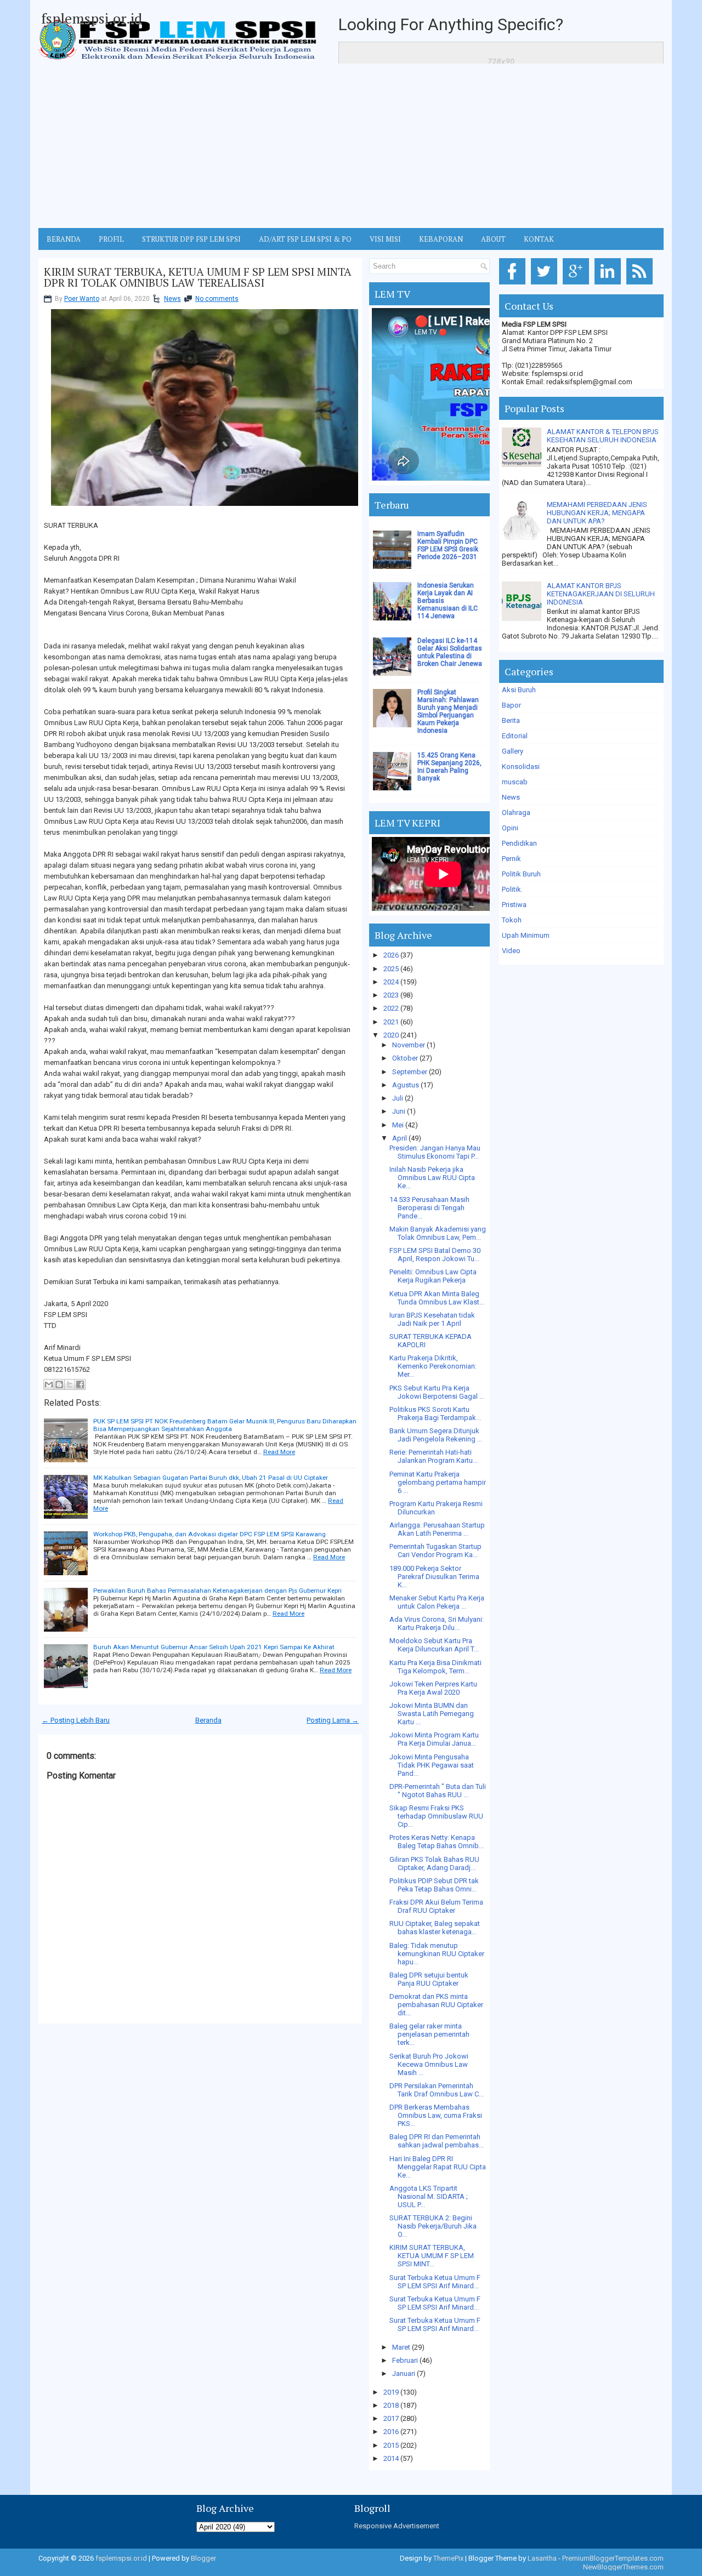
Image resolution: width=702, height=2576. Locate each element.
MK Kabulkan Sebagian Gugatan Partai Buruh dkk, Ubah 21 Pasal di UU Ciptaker (211, 1478)
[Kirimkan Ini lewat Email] (49, 1384)
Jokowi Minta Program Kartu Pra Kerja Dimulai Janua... (434, 1739)
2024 (391, 982)
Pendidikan (519, 843)
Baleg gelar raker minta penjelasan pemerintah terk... (429, 2034)
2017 (391, 2418)
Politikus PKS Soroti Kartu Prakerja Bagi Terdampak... (435, 1414)
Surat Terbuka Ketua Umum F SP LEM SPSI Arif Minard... (435, 2282)
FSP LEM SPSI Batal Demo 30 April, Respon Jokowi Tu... (435, 1255)
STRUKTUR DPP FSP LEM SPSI (191, 239)
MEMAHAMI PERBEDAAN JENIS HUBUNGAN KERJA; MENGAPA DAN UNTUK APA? (597, 513)
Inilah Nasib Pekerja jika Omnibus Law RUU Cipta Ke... (432, 1178)
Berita (511, 720)
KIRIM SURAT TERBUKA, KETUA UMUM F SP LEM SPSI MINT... (432, 2256)
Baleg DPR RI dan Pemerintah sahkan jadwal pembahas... (437, 2141)
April (400, 1138)
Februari (405, 2360)
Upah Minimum (526, 935)
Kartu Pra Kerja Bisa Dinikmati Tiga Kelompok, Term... (435, 1667)
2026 (391, 955)
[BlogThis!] (59, 1384)
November (409, 1045)
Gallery (513, 751)
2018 (391, 2405)
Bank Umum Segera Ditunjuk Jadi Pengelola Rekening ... (436, 1435)
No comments (217, 299)
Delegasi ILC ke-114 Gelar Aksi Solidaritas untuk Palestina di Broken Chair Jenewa (450, 652)
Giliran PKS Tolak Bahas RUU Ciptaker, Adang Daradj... (434, 1863)
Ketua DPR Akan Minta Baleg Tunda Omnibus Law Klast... (437, 1298)
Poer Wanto (82, 299)
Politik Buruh (521, 874)
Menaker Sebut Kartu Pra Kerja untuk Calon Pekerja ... (437, 1602)
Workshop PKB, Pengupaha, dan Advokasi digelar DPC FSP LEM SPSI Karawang (210, 1534)
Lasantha (542, 2558)
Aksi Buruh (519, 690)
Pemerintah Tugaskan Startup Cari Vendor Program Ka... (435, 1551)
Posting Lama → (333, 1720)
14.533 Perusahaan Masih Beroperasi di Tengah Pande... (429, 1208)
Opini (510, 828)
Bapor (511, 705)
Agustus (406, 1085)
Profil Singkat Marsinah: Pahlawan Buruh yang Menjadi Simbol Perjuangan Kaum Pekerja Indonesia (448, 711)
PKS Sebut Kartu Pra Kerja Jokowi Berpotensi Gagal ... (437, 1392)
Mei (398, 1125)
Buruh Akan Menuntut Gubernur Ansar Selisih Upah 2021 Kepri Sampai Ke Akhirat (214, 1647)
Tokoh (512, 920)
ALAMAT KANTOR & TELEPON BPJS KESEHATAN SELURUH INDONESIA (603, 436)
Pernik (511, 859)
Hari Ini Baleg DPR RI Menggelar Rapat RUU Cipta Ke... (438, 2167)
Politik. (512, 889)
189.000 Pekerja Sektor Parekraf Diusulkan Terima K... (434, 1577)
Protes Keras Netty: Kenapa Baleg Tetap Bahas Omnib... (437, 1842)
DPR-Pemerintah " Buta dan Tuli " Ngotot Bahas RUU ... (438, 1791)
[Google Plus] (578, 285)
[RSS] (641, 285)
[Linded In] (610, 285)
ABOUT (493, 239)
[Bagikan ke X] (70, 1384)
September (410, 1072)
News (172, 299)
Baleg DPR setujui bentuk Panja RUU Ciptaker (429, 1979)
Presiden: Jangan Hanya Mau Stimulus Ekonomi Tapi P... (435, 1152)
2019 (391, 2392)
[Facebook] (514, 285)
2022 (391, 1008)
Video (511, 951)
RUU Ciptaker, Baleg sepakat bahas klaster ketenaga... (435, 1928)
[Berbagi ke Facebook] (80, 1384)
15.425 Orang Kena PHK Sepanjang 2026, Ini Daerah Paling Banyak (449, 767)
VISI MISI (385, 239)
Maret (401, 2347)
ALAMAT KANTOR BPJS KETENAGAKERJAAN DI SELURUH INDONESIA (601, 594)
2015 (391, 2445)
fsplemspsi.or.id (92, 18)
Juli (398, 1098)
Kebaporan (441, 239)
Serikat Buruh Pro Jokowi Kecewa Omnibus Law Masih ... (429, 2064)
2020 (391, 1035)
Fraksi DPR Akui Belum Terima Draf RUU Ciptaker (436, 1906)
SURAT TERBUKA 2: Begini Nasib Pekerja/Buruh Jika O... (433, 2226)
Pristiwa (514, 905)
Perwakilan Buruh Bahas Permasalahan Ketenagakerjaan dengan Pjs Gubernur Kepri (217, 1591)
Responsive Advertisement (397, 2526)
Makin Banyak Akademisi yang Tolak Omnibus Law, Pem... (438, 1233)
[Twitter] (546, 285)
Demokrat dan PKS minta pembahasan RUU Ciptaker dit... (436, 2005)
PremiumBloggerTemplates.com (613, 2558)
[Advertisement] (351, 146)
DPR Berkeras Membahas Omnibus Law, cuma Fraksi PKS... (436, 2115)
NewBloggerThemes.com (623, 2567)
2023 (391, 995)
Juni (399, 1111)
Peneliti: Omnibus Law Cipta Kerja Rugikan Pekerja (433, 1276)
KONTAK (539, 239)
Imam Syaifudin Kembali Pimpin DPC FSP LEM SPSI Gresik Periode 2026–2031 (448, 545)
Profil (111, 239)
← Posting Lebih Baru (76, 1720)
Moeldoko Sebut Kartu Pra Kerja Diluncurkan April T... (434, 1645)
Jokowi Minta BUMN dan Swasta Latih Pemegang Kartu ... (432, 1714)
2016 (391, 2432)
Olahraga (516, 813)
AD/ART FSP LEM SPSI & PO (305, 239)
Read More (279, 1452)
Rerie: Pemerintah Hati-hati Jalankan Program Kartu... (434, 1456)
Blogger (203, 2558)
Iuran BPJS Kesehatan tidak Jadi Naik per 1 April (432, 1319)
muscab (515, 782)
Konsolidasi (521, 766)
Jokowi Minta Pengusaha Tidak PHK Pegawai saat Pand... (432, 1765)
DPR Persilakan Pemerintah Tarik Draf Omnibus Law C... (437, 2090)
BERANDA (64, 239)
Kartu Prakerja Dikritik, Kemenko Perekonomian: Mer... (433, 1366)
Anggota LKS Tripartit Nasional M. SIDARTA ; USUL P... (429, 2196)
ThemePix (448, 2558)
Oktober (405, 1058)
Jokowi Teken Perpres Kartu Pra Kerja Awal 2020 (433, 1688)
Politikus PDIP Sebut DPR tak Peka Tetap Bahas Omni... (434, 1885)
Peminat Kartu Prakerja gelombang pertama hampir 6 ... (438, 1482)
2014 (391, 2458)
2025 (391, 969)
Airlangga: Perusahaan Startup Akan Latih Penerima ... (437, 1529)
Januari (404, 2373)
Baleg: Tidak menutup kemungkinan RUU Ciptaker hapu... (437, 1954)
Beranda (208, 1720)
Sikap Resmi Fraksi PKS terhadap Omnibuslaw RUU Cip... (436, 1816)
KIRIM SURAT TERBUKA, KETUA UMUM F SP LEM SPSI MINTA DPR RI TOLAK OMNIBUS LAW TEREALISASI (198, 277)
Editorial (515, 736)
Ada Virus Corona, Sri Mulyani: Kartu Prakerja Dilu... (437, 1623)
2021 (391, 1022)
